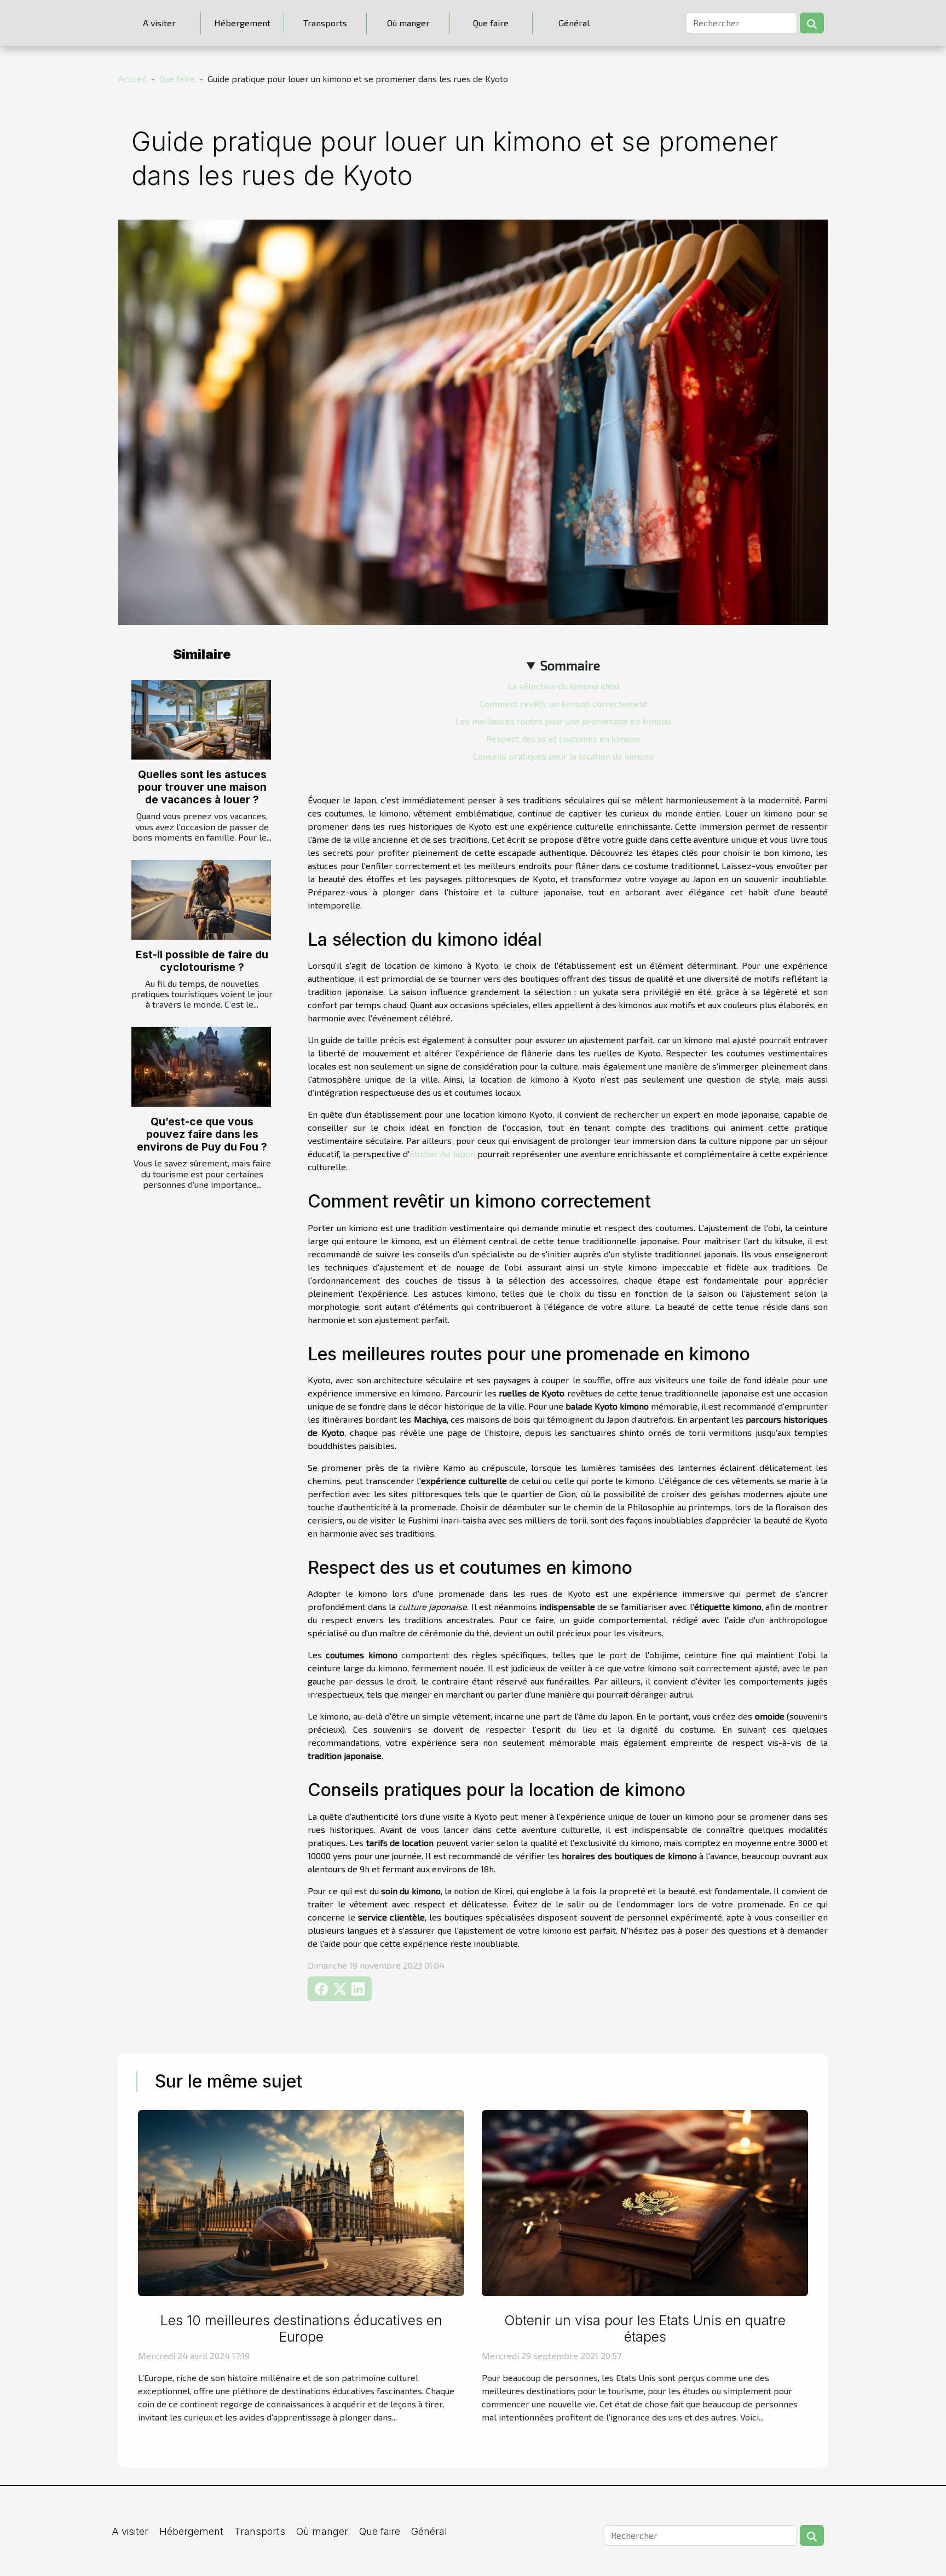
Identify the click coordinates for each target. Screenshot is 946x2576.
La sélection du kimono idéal (564, 686)
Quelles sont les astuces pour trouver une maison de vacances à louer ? (202, 787)
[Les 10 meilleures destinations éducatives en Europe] (301, 2202)
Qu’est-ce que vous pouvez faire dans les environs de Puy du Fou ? (202, 1134)
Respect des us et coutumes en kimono (563, 738)
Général (574, 23)
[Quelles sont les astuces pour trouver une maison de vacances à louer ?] (201, 720)
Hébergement (242, 23)
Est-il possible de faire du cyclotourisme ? (202, 961)
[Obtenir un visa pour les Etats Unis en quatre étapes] (645, 2202)
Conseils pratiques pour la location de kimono (563, 756)
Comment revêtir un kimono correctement (564, 703)
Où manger (408, 23)
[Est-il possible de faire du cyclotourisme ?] (201, 900)
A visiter (159, 23)
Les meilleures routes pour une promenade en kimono (563, 721)
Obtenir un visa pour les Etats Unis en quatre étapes (645, 2328)
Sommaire (570, 665)
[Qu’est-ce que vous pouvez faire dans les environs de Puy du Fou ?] (201, 1067)
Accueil (132, 79)
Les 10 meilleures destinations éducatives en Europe (301, 2328)
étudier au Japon (442, 1154)
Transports (325, 23)
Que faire (491, 23)
